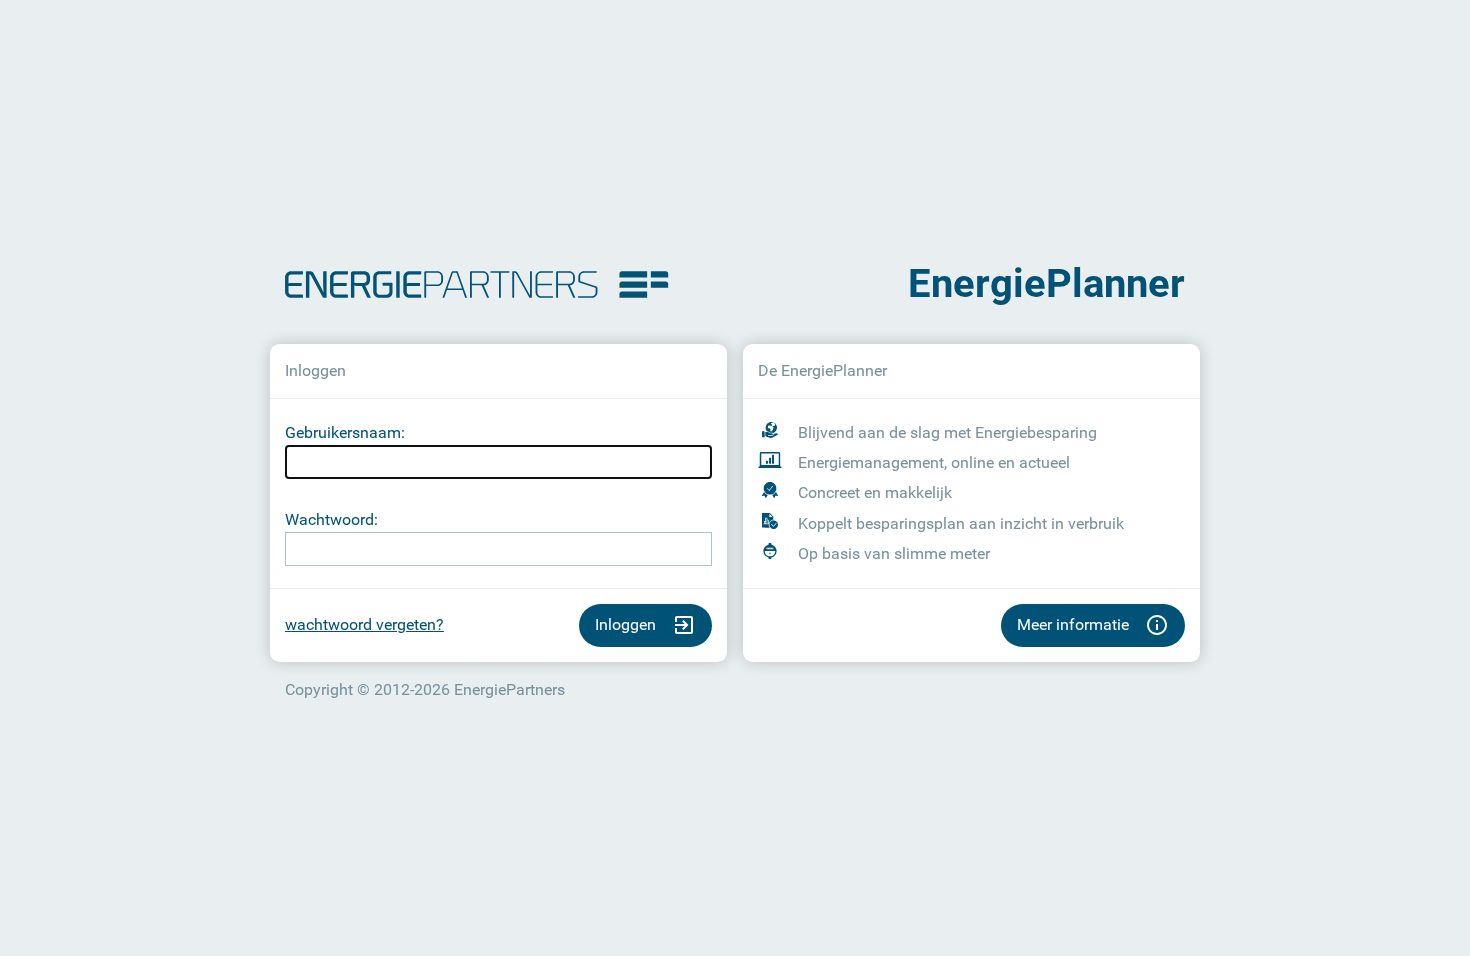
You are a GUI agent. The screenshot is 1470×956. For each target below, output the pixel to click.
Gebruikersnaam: (345, 432)
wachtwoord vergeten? (364, 624)
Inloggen (625, 624)
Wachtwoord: (331, 519)
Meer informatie (1073, 624)
